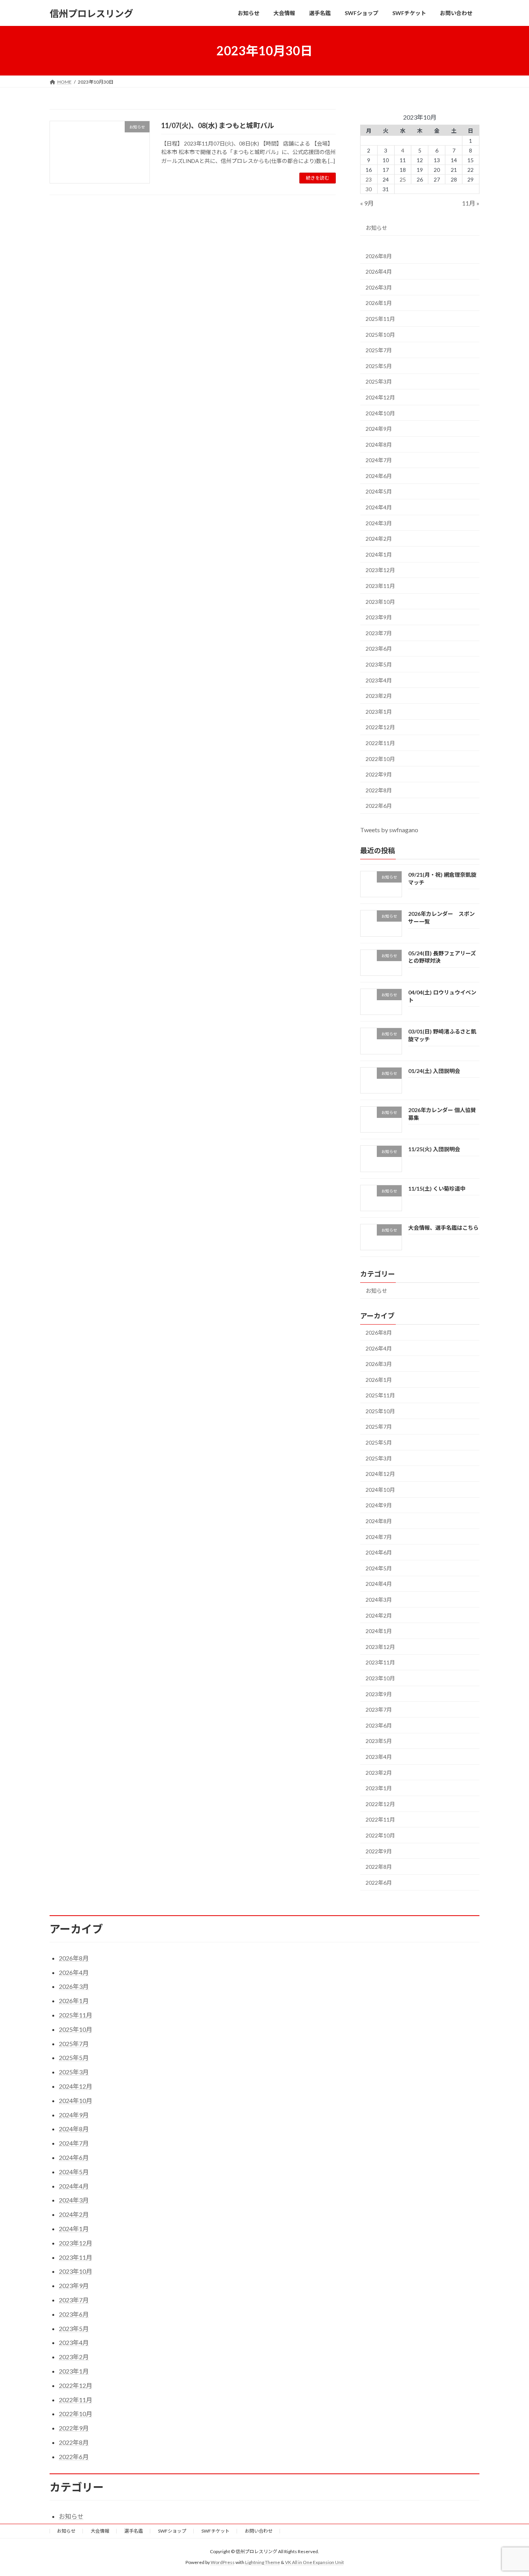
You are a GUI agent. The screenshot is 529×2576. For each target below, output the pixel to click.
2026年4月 (379, 272)
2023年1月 (379, 712)
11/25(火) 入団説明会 (434, 1149)
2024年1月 (379, 554)
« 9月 (367, 203)
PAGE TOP (509, 2491)
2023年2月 (379, 696)
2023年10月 (380, 602)
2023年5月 (379, 664)
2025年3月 (379, 382)
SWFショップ (172, 2531)
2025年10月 (380, 335)
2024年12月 (380, 397)
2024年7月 (379, 460)
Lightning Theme (263, 2562)
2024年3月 (379, 523)
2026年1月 (379, 303)
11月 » (471, 203)
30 (369, 189)
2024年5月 (379, 492)
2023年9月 (379, 617)
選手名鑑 (134, 2531)
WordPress (223, 2562)
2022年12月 (380, 728)
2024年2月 (379, 539)
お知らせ (376, 228)
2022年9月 (379, 774)
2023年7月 (379, 633)
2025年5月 (379, 366)
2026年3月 (379, 287)
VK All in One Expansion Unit (314, 2562)
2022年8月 (379, 790)
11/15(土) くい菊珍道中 (437, 1189)
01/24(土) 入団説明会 (434, 1071)
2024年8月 (379, 445)
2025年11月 (380, 319)
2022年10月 (380, 759)
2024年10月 (380, 413)
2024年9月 (379, 429)
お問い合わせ (259, 2531)
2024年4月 (379, 507)
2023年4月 (379, 680)
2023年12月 (380, 570)
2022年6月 (379, 806)
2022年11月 (380, 743)
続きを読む (318, 178)
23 (369, 179)
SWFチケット (216, 2531)
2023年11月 (380, 586)
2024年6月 (379, 476)
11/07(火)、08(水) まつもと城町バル (218, 125)
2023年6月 (379, 649)
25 (403, 179)
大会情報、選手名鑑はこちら (443, 1228)
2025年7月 (379, 350)
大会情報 (100, 2531)
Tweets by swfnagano (389, 830)
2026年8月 (379, 256)
